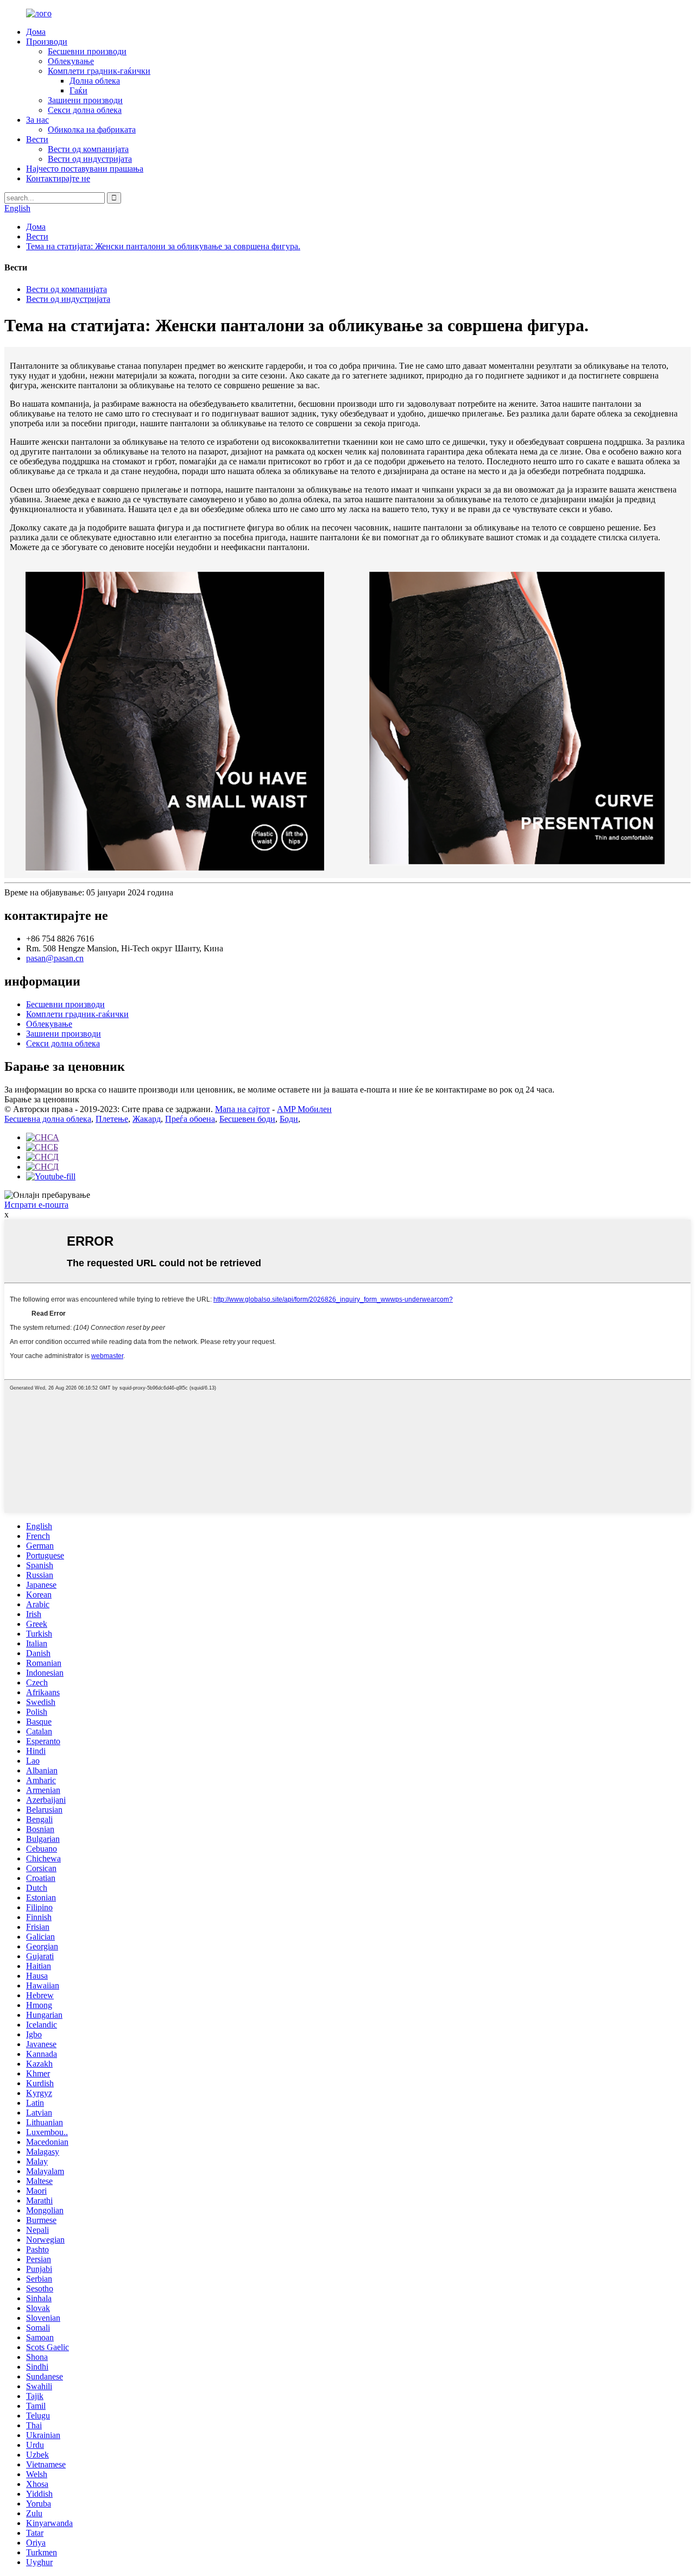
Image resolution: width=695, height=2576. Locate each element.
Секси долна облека (85, 110)
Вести (37, 139)
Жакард (147, 1119)
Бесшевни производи (87, 51)
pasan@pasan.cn (55, 958)
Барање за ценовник (42, 1099)
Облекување (71, 61)
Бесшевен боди (247, 1119)
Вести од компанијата (88, 149)
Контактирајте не (58, 178)
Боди (289, 1119)
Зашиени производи (85, 100)
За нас (37, 120)
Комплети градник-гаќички (99, 71)
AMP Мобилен (304, 1109)
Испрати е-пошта (36, 1205)
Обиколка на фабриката (92, 130)
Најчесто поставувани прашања (85, 169)
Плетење (112, 1119)
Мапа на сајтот (242, 1109)
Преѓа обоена (190, 1119)
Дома (36, 32)
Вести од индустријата (90, 159)
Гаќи (78, 90)
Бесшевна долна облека (48, 1119)
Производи (47, 42)
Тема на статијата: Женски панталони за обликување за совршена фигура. (163, 246)
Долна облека (95, 81)
